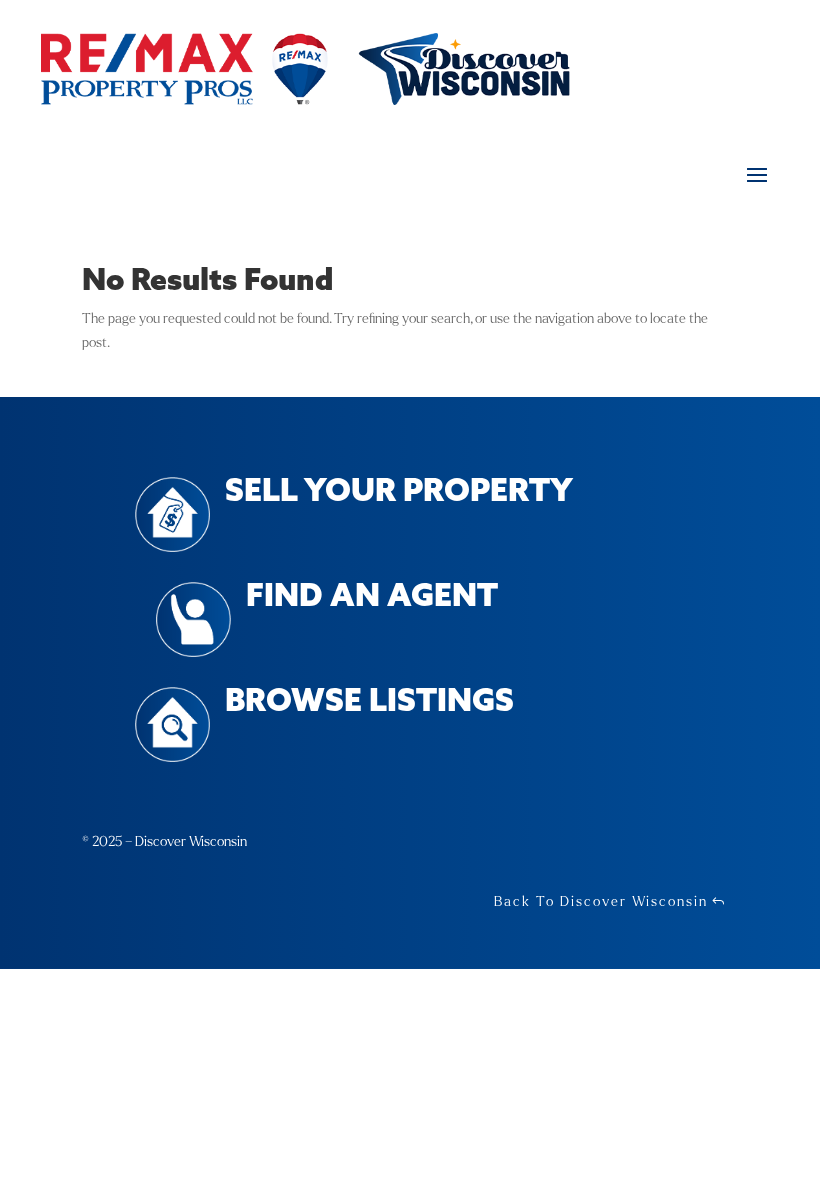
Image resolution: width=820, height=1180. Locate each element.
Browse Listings (369, 702)
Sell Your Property (399, 492)
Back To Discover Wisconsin (601, 901)
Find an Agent (372, 597)
